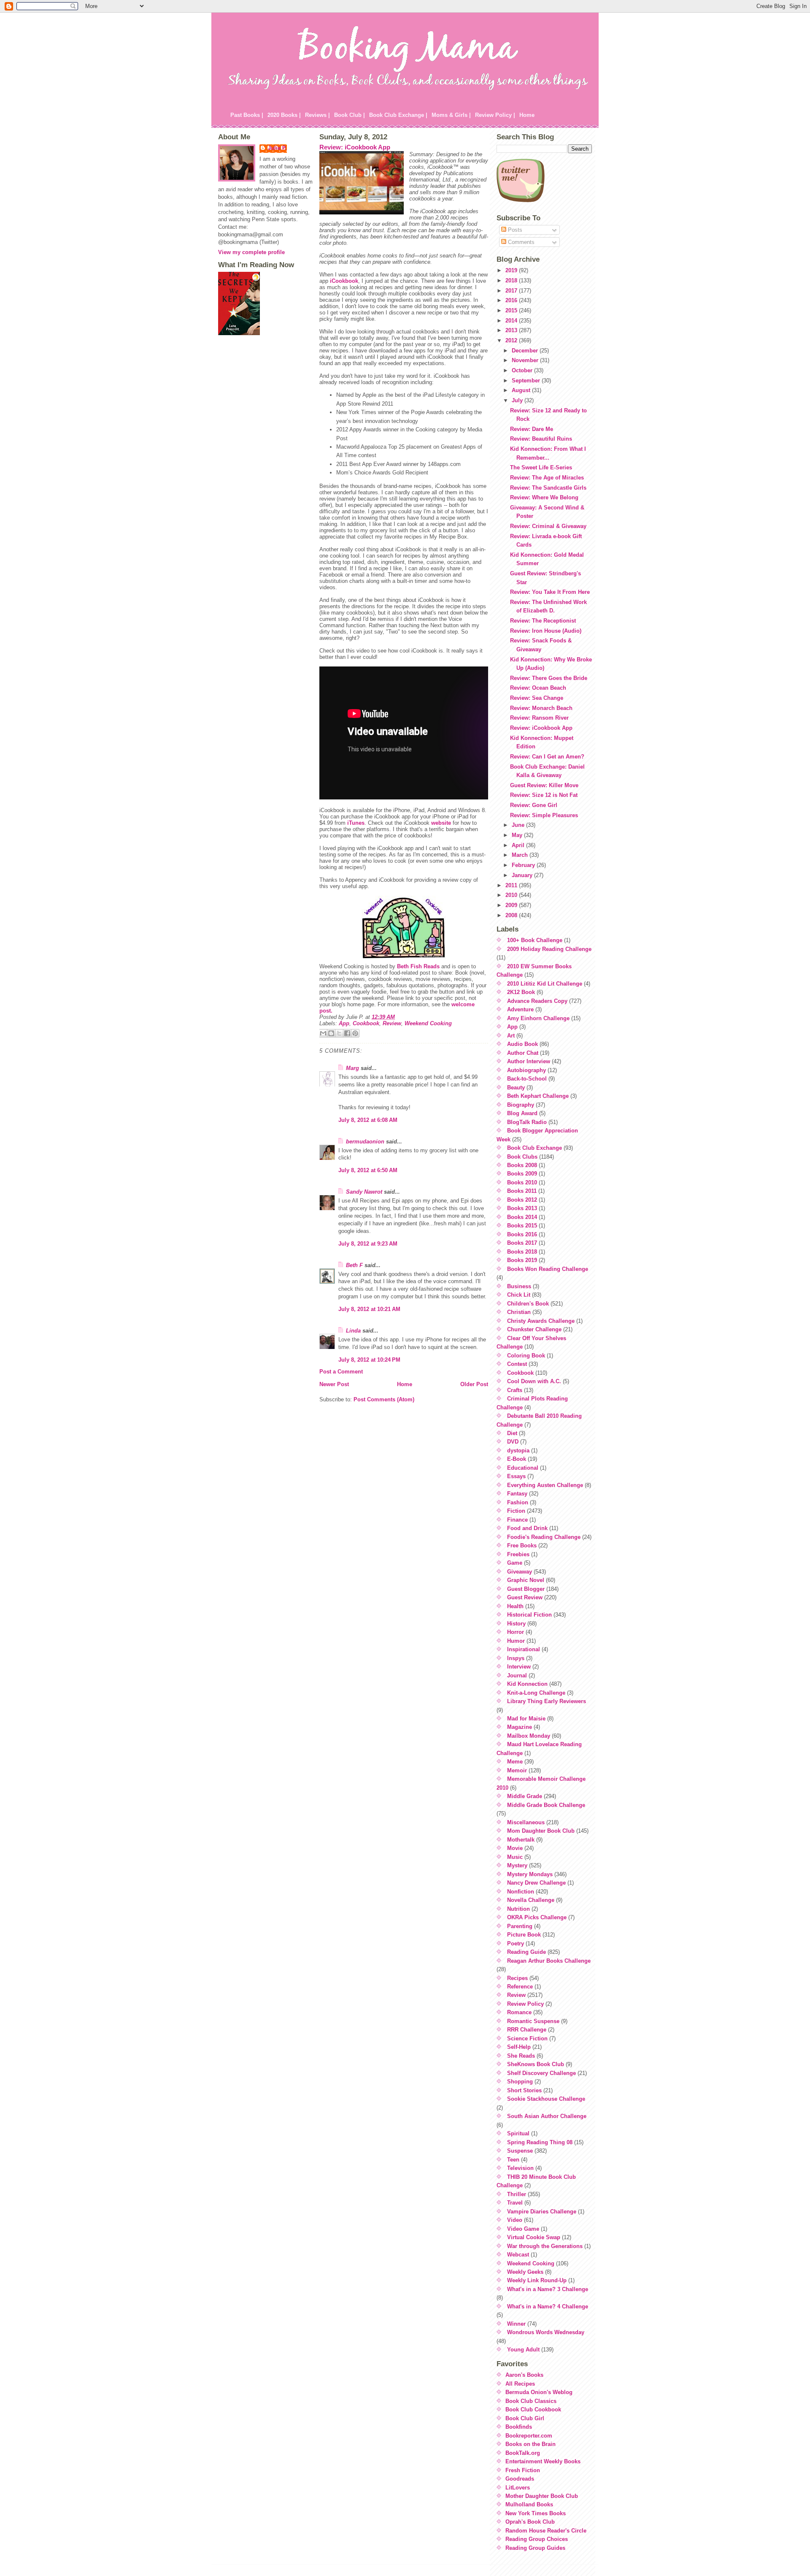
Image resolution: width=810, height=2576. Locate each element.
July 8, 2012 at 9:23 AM (368, 1244)
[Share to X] (339, 1033)
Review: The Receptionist (543, 621)
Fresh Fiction (523, 2470)
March (521, 855)
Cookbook (366, 1023)
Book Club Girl (525, 2418)
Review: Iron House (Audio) (546, 631)
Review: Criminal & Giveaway (548, 526)
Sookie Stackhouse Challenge (546, 2099)
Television (520, 2168)
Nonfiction (521, 1892)
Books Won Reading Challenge (548, 1269)
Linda (353, 1331)
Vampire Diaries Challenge (542, 2212)
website (441, 823)
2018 (512, 280)
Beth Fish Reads (418, 966)
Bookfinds (519, 2427)
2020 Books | (284, 115)
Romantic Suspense (533, 2021)
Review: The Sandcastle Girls (548, 488)
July (518, 400)
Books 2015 (522, 1226)
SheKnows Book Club (536, 2064)
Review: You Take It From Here (550, 592)
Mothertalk (521, 1840)
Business (519, 1286)
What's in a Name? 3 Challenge (548, 2289)
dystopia (518, 1451)
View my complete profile (251, 252)
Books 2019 (522, 1260)
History (516, 1624)
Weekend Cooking (428, 1023)
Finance (517, 1520)
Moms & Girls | (451, 115)
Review (392, 1023)
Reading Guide (526, 1952)
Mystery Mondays (530, 1874)
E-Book (517, 1459)
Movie (515, 1848)
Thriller (517, 2194)
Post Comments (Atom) (384, 1399)
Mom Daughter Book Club (541, 1831)
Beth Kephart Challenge (538, 1096)
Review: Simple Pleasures (544, 815)
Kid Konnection (527, 1684)
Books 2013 (522, 1208)
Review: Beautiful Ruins (541, 439)
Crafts (515, 1390)
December (526, 351)
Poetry (516, 1944)
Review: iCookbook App (355, 147)
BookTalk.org (523, 2453)
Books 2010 (522, 1182)
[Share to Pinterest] (355, 1033)
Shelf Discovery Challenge (541, 2073)
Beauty (516, 1088)
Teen (513, 2160)
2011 (512, 885)
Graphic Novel (526, 1580)
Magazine (520, 1727)
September (527, 381)
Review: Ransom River (539, 718)
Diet (512, 1433)
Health (515, 1606)
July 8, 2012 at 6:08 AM (368, 1120)
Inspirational (524, 1649)
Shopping (520, 2082)
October (523, 370)
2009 (512, 905)
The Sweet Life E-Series (541, 467)
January (523, 875)
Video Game (523, 2229)
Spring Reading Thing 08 (540, 2142)
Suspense (520, 2151)
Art (511, 1036)
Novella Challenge (531, 1900)
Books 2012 (522, 1200)
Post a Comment (341, 1372)
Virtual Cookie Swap (534, 2237)
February (524, 865)
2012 (512, 340)
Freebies (518, 1554)
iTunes (356, 823)
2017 (512, 291)
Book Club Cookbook (533, 2409)
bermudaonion (365, 1142)
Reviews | (317, 115)
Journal (517, 1675)
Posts (514, 230)
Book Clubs (522, 1157)
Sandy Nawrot (364, 1192)
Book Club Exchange (535, 1148)
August (522, 390)
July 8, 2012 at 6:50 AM (368, 1170)
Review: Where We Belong (544, 497)
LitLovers (518, 2488)
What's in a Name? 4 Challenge (548, 2306)
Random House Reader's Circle (546, 2531)
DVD (513, 1442)
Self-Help (519, 2047)
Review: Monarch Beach (541, 708)
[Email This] (323, 1033)
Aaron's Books (524, 2375)
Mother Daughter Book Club (542, 2496)
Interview (519, 1667)
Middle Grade (525, 1796)
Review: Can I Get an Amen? (547, 757)
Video (515, 2220)
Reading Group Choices (537, 2539)
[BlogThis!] (331, 1033)
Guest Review (525, 1597)
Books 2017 (522, 1243)
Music (515, 1857)
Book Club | (350, 115)
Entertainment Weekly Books (543, 2461)
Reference (520, 1987)
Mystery (517, 1865)
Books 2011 (522, 1191)
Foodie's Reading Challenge (544, 1537)
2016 (512, 300)
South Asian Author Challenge (547, 2116)
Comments (520, 242)
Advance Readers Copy (537, 1001)
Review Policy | (495, 115)
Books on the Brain (531, 2444)
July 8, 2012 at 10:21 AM (369, 1309)
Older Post (474, 1384)
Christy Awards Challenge (541, 1321)
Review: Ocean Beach (538, 688)
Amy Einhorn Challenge (538, 1018)
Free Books (522, 1545)
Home (527, 115)
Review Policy (525, 2004)
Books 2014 (522, 1217)
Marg (352, 1068)
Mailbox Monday (529, 1736)
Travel (515, 2203)
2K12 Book (521, 992)
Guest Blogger (526, 1589)
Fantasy (517, 1494)
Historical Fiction (529, 1615)
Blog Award (522, 1113)
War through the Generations (545, 2246)
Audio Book (522, 1044)
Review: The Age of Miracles (547, 478)
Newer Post (334, 1384)
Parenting (520, 1926)
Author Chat (523, 1053)
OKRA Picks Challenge (537, 1917)
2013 (512, 330)
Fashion (518, 1502)
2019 (512, 270)
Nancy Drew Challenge (536, 1883)
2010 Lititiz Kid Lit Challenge (545, 984)
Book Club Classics (531, 2401)
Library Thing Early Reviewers (547, 1701)
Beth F (354, 1265)
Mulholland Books (529, 2504)
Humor (516, 1641)
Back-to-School (527, 1079)
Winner (516, 2324)
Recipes (517, 1978)
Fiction (516, 1511)
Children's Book (528, 1304)
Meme (515, 1762)
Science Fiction (527, 2038)
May (518, 835)
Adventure (520, 1009)
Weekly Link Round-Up (537, 2280)
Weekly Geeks (525, 2272)
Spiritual (518, 2133)
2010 (512, 895)
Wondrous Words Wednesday (546, 2332)
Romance (519, 2012)
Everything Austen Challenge (545, 1485)
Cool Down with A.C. (534, 1381)
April (519, 845)
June (519, 825)
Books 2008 (522, 1165)
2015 (512, 310)
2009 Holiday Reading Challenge (549, 949)
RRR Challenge (527, 2030)
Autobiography (526, 1070)
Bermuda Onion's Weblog (539, 2392)
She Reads (521, 2056)
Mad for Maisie (526, 1719)
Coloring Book (526, 1356)
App (344, 1023)
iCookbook (344, 281)
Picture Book (524, 1935)
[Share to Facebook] (347, 1033)
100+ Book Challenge (535, 940)
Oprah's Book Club (530, 2522)
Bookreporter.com (529, 2436)
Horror (516, 1632)
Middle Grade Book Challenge (546, 1805)
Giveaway (520, 1572)
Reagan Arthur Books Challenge (549, 1961)
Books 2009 (522, 1174)
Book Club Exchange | (398, 115)
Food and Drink (527, 1528)
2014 (512, 321)
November (526, 360)
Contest (517, 1364)
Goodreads (520, 2479)
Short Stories (524, 2090)
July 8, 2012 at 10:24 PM (369, 1360)
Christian (519, 1312)
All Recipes (520, 2384)
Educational (523, 1468)
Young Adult (523, 2350)
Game (515, 1563)
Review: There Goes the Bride (549, 678)
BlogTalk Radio (527, 1122)
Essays (516, 1476)
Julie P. (277, 148)
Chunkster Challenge (534, 1329)
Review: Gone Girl (534, 805)
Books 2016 (522, 1234)
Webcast (518, 2255)
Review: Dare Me (532, 429)
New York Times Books (536, 2513)
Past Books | (247, 115)
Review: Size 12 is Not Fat (544, 795)
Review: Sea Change (537, 698)
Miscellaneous (526, 1822)
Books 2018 (522, 1252)
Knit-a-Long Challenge (536, 1693)
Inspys (516, 1658)
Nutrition (518, 1909)
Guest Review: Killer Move (544, 785)
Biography (521, 1105)
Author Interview (529, 1061)
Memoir (517, 1770)
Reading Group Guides (535, 2548)
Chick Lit (519, 1295)
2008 (512, 915)
